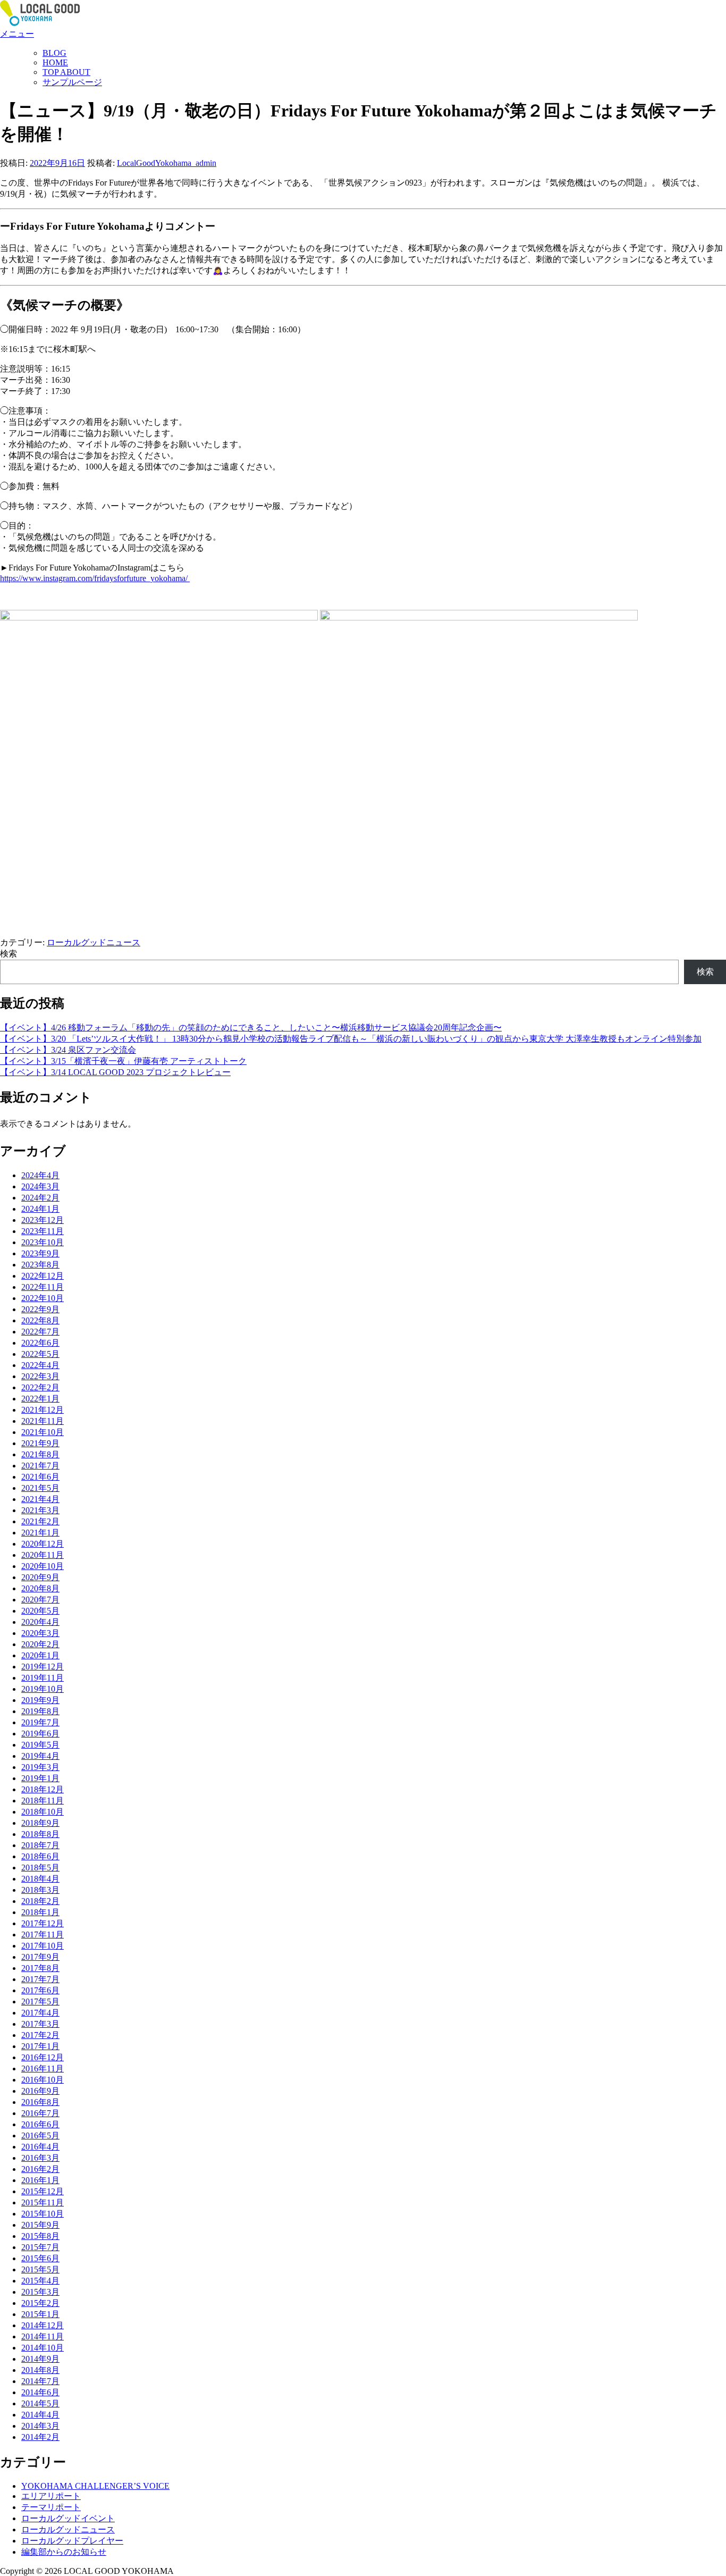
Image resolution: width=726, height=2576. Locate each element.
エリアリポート (51, 2496)
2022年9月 (40, 1309)
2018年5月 (40, 1868)
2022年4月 (40, 1365)
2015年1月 (40, 2314)
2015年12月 (43, 2191)
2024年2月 (40, 1198)
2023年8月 (40, 1265)
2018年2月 (40, 1901)
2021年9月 (40, 1443)
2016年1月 (40, 2180)
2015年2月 (40, 2303)
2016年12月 (43, 2057)
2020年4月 (40, 1622)
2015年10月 (43, 2214)
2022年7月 (40, 1332)
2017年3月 (40, 2024)
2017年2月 (40, 2035)
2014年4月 (40, 2415)
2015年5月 (40, 2269)
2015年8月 (40, 2236)
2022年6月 (40, 1343)
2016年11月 (43, 2069)
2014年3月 (40, 2426)
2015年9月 (40, 2225)
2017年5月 (40, 2002)
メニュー (17, 34)
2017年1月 (40, 2046)
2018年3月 (40, 1890)
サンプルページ (72, 82)
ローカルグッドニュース (94, 942)
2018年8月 (40, 1834)
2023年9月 (40, 1253)
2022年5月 (40, 1354)
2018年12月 (43, 1789)
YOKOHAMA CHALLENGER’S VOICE (95, 2486)
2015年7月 (40, 2247)
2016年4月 (40, 2147)
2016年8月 (40, 2102)
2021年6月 (40, 1477)
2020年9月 (40, 1577)
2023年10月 (43, 1242)
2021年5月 (40, 1488)
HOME (55, 62)
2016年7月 (40, 2113)
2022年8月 (40, 1320)
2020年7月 (40, 1600)
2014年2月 (40, 2437)
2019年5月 (40, 1745)
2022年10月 (43, 1298)
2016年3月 (40, 2158)
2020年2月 (40, 1644)
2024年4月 (40, 1175)
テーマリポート (51, 2507)
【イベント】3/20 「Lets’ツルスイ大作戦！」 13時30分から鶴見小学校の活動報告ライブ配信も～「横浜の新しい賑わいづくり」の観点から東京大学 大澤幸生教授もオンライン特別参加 (351, 1039)
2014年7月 (40, 2381)
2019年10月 (43, 1689)
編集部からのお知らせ (64, 2552)
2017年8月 (40, 1968)
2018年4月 (40, 1879)
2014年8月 (40, 2370)
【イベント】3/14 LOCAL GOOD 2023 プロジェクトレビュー (115, 1072)
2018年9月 (40, 1823)
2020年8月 (40, 1588)
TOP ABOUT (66, 72)
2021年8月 (40, 1454)
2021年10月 (43, 1432)
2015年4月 (40, 2281)
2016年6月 (40, 2124)
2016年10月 (43, 2080)
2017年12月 (43, 1923)
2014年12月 (43, 2325)
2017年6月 (40, 1990)
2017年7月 (40, 1979)
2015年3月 (40, 2292)
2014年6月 (40, 2392)
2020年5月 (40, 1611)
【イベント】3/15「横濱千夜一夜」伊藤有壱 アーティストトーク (123, 1061)
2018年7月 (40, 1845)
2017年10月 (43, 1946)
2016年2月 (40, 2169)
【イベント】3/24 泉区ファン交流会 (68, 1050)
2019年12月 (43, 1667)
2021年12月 (43, 1410)
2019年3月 (40, 1767)
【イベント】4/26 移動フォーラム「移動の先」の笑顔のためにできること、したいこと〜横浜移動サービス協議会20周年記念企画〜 (251, 1027)
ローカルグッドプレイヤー (72, 2541)
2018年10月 (43, 1812)
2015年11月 (43, 2202)
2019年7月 (40, 1722)
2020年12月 (43, 1544)
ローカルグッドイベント (68, 2518)
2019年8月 (40, 1711)
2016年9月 (40, 2091)
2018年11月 (43, 1801)
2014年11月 (43, 2336)
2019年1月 (40, 1778)
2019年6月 (40, 1734)
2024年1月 (40, 1209)
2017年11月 (43, 1935)
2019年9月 (40, 1700)
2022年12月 (43, 1276)
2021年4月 (40, 1499)
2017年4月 (40, 2013)
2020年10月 (43, 1566)
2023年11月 (43, 1231)
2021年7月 (40, 1466)
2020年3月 (40, 1633)
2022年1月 (40, 1399)
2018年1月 (40, 1912)
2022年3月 (40, 1376)
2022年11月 (43, 1287)
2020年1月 (40, 1655)
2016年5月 (40, 2136)
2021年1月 (40, 1533)
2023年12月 (43, 1220)
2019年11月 (43, 1678)
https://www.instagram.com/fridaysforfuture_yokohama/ (95, 578)
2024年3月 (40, 1186)
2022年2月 (40, 1387)
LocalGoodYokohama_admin (167, 163)
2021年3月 (40, 1510)
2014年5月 (40, 2403)
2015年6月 (40, 2258)
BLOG (54, 53)
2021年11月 (43, 1421)
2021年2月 (40, 1521)
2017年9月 (40, 1957)
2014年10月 (43, 2348)
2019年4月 (40, 1756)
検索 (9, 954)
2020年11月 (43, 1555)
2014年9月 (40, 2359)
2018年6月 (40, 1856)
